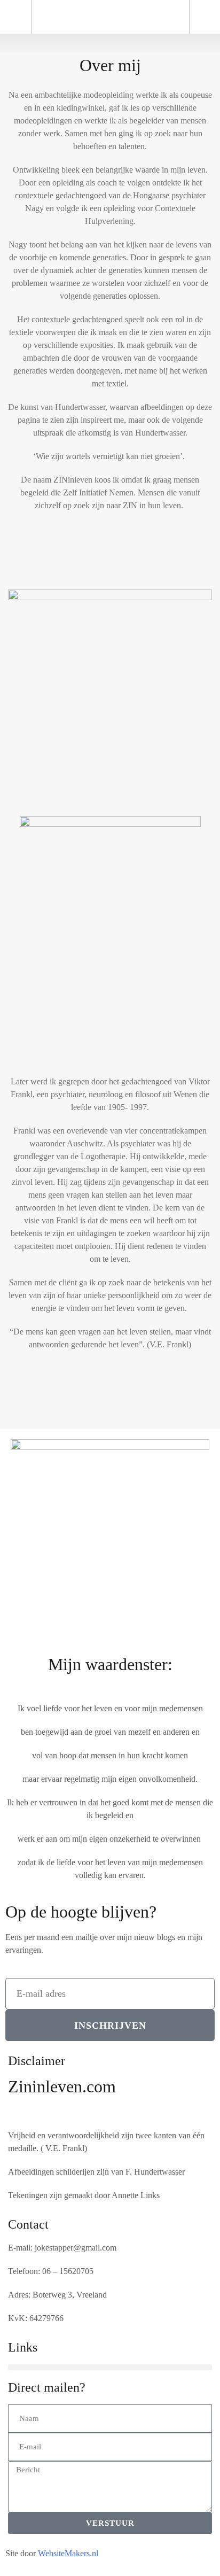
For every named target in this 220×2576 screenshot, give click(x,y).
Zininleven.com (62, 2086)
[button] (110, 43)
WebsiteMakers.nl (68, 2553)
